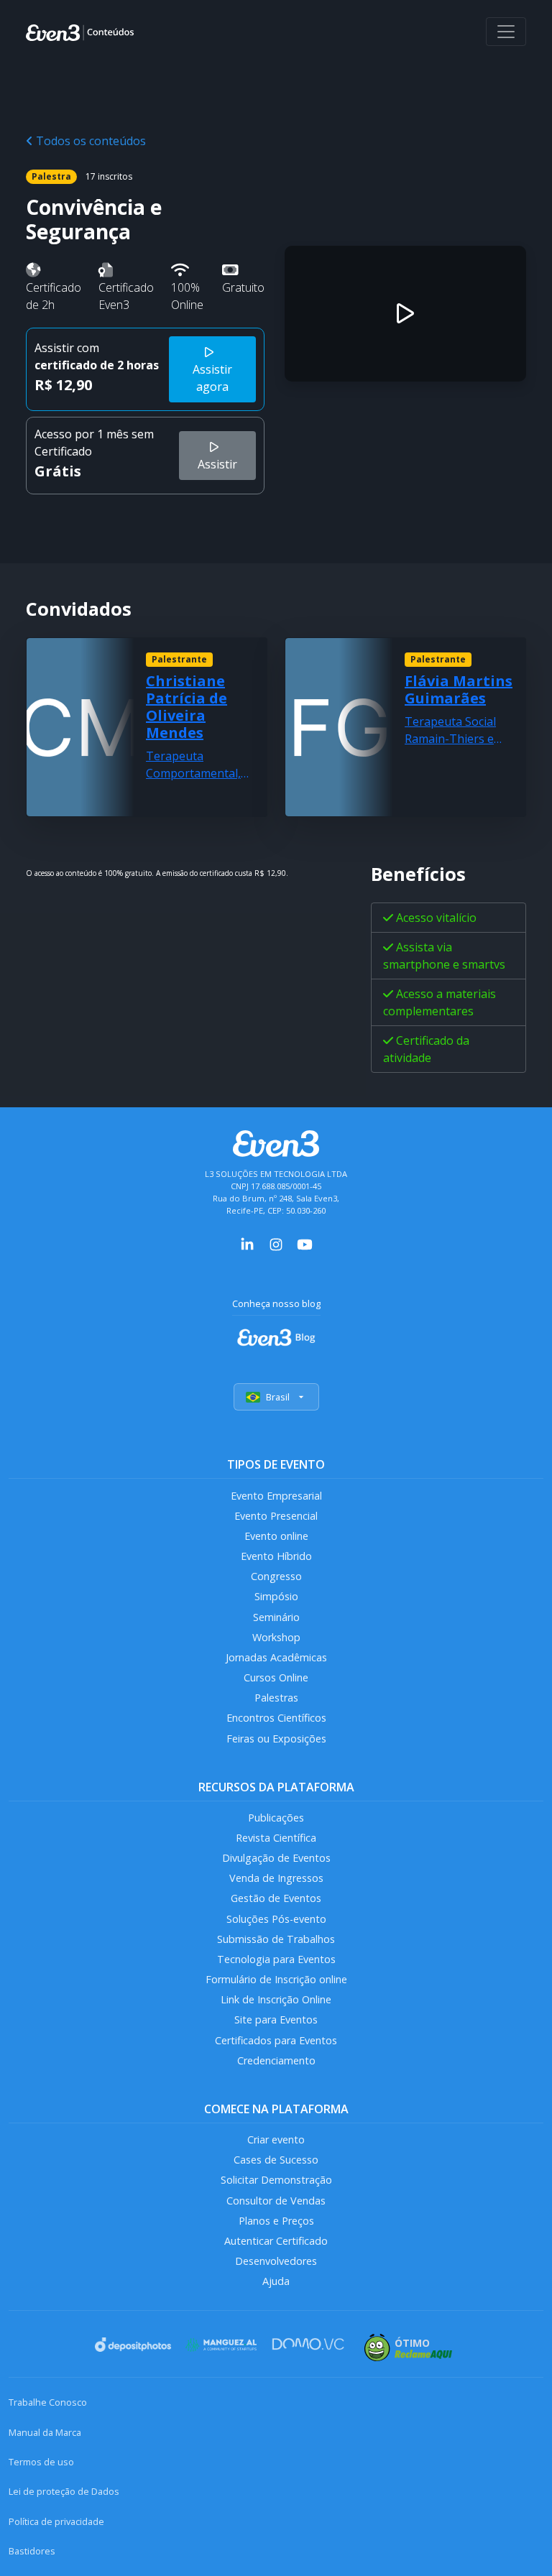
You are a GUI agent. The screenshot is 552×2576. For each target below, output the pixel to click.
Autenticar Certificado (276, 2241)
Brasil (278, 1397)
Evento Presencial (276, 1516)
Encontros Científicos (276, 1718)
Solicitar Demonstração (276, 2180)
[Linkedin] (247, 1244)
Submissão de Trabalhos (276, 1939)
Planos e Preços (276, 2221)
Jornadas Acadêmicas (276, 1657)
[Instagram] (276, 1244)
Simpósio (276, 1596)
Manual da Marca (45, 2432)
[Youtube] (305, 1244)
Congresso (276, 1576)
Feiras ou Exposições (276, 1739)
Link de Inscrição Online (276, 1999)
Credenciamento (276, 2060)
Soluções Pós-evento (276, 1919)
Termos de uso (41, 2462)
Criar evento (276, 2139)
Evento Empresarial (276, 1496)
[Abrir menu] (506, 32)
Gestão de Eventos (276, 1898)
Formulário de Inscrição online (276, 1979)
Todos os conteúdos (89, 141)
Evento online (276, 1536)
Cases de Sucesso (276, 2160)
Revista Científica (276, 1838)
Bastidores (32, 2551)
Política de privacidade (56, 2521)
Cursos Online (276, 1677)
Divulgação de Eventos (276, 1858)
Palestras (276, 1698)
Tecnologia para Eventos (276, 1959)
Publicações (276, 1818)
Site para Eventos (276, 2019)
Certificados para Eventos (276, 2040)
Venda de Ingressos (276, 1878)
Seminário (276, 1617)
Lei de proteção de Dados (64, 2491)
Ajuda (276, 2281)
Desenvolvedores (276, 2261)
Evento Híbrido (276, 1556)
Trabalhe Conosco (48, 2402)
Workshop (276, 1637)
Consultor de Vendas (276, 2201)
